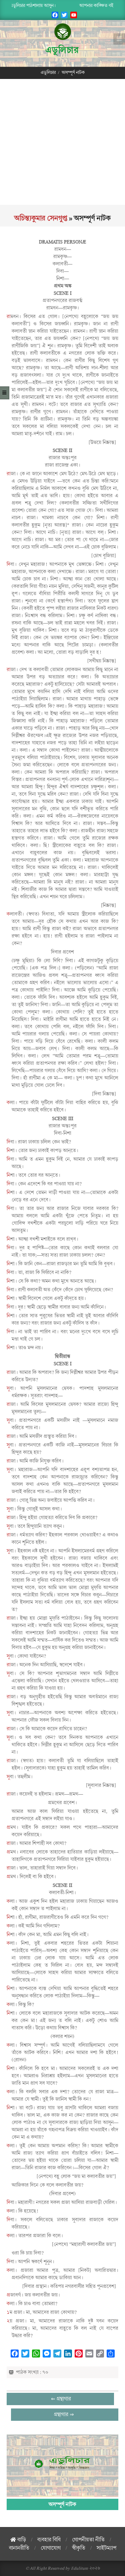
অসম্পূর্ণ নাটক (62, 2504)
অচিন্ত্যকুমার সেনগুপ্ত (41, 218)
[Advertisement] (62, 142)
